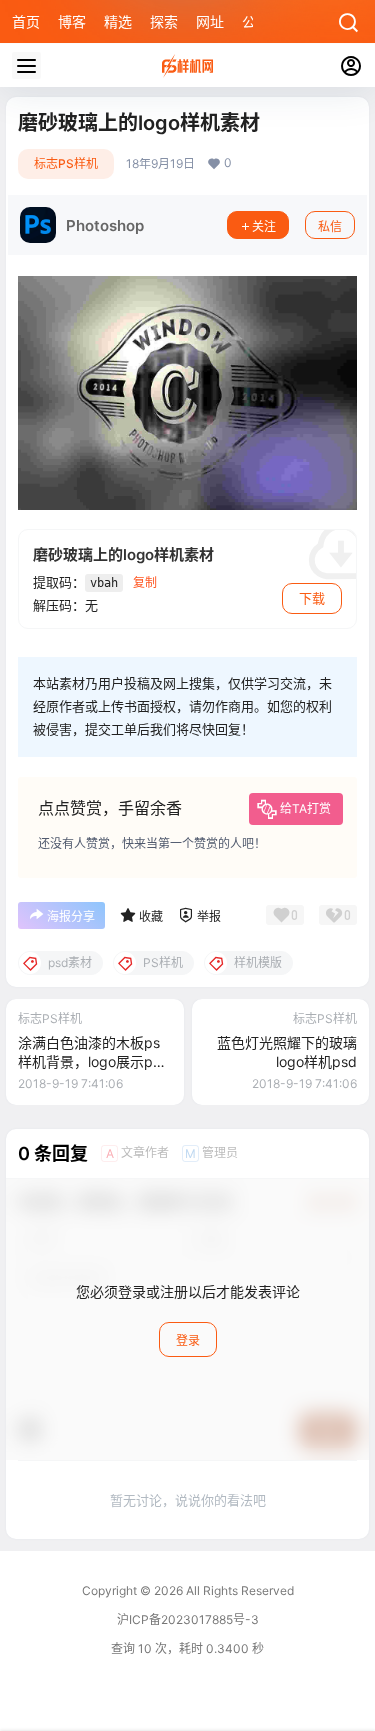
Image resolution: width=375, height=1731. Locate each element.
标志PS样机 (66, 163)
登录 (188, 1340)
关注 (264, 226)
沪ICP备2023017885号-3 (188, 1619)
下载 (312, 598)
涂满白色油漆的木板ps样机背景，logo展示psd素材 (93, 1062)
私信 (330, 226)
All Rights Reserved (238, 1590)
